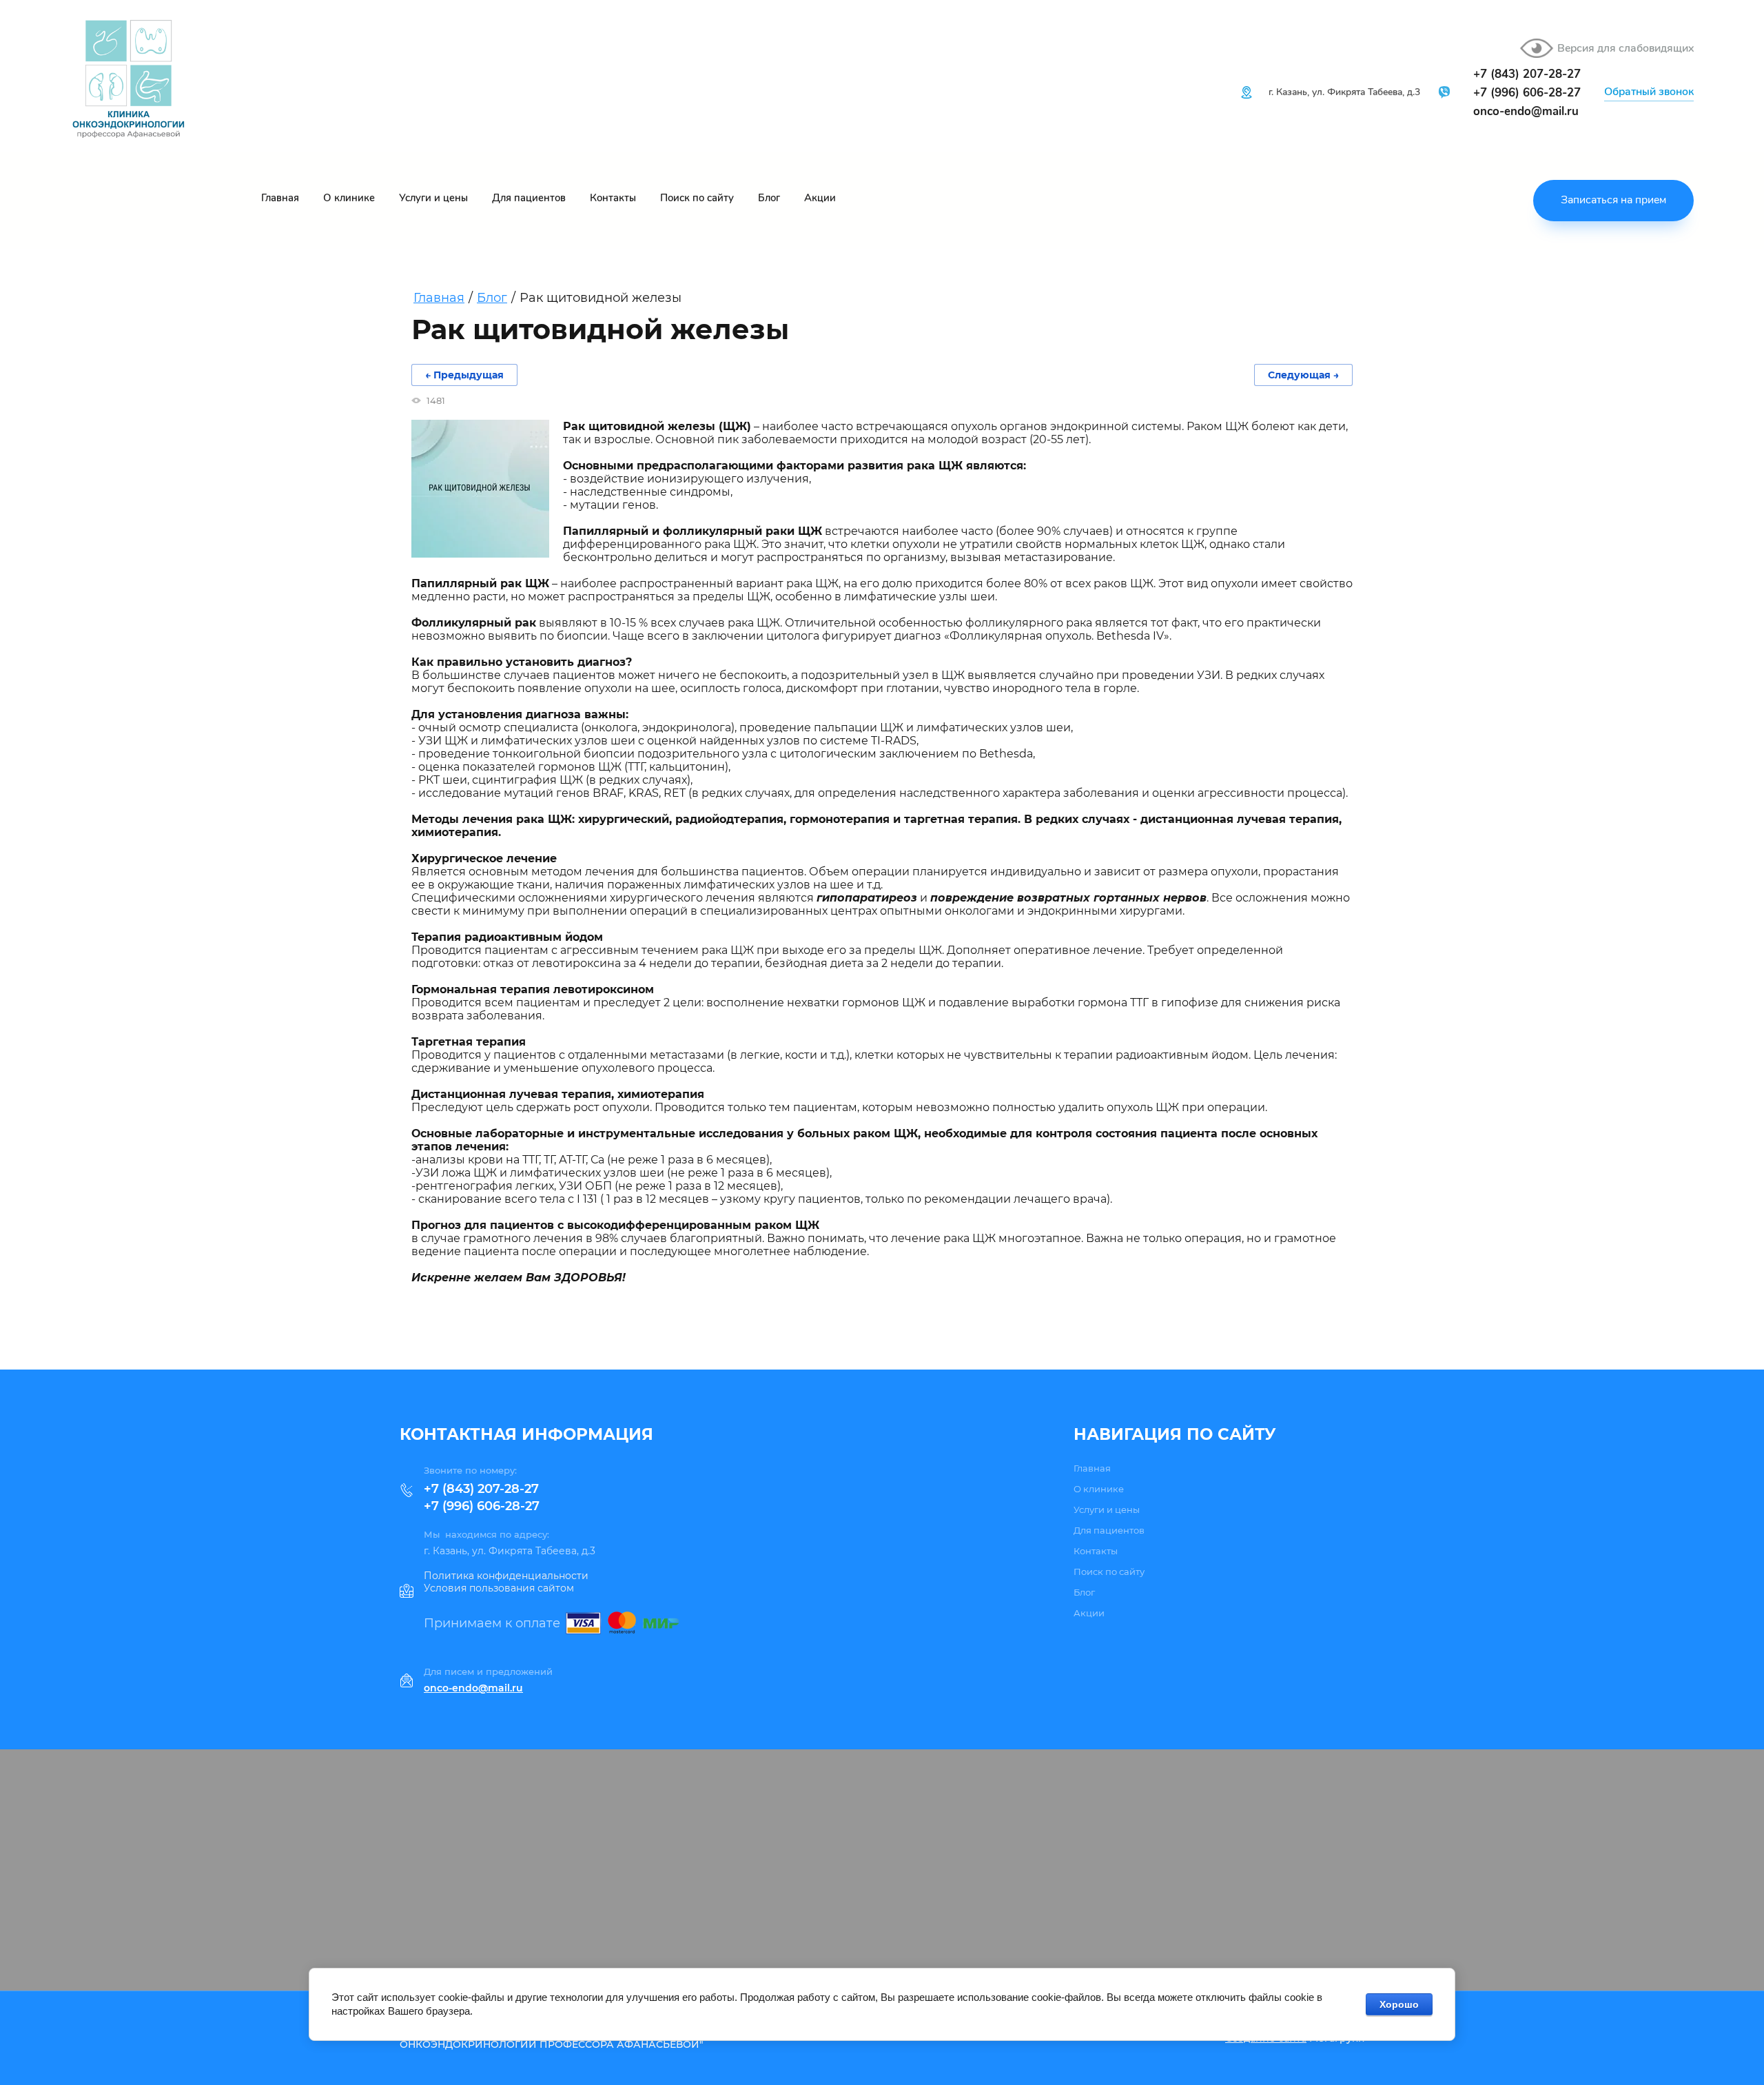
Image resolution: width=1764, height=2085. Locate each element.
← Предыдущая (464, 375)
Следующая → (1303, 375)
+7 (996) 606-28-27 (482, 1506)
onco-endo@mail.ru (1526, 111)
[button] (1649, 93)
